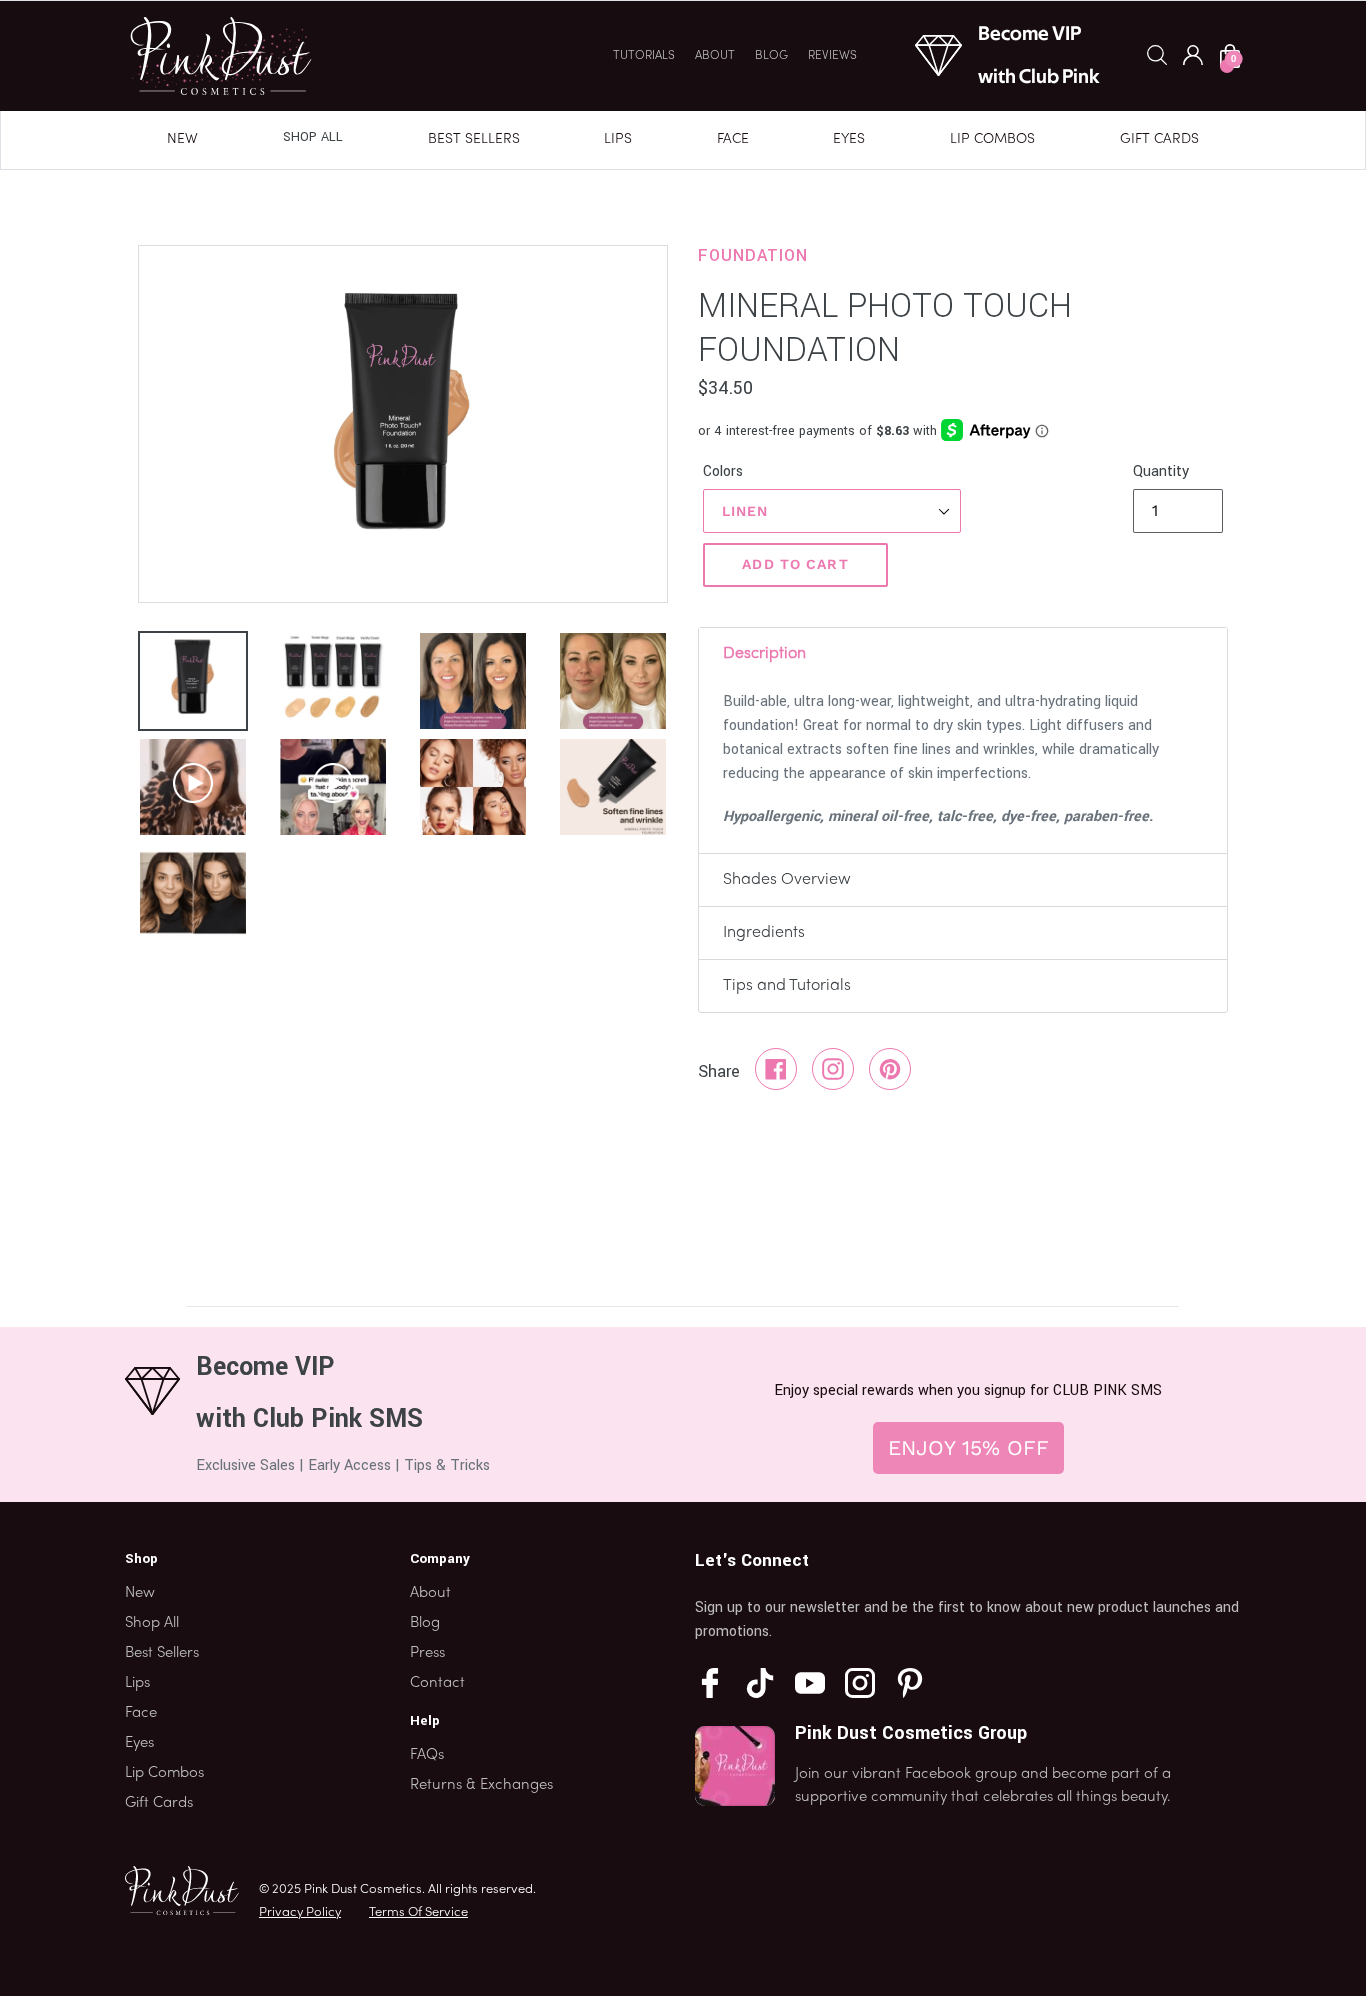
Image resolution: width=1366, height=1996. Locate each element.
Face (733, 139)
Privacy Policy (300, 1913)
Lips (618, 139)
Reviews (832, 56)
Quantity (1161, 471)
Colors (723, 471)
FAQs (427, 1755)
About (715, 56)
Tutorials (644, 56)
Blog (771, 56)
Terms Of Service (418, 1913)
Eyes (849, 139)
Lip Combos (992, 139)
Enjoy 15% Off (968, 1447)
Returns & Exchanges (481, 1785)
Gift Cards (1159, 139)
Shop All (313, 137)
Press (427, 1653)
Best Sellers (474, 139)
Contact (437, 1683)
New (182, 139)
